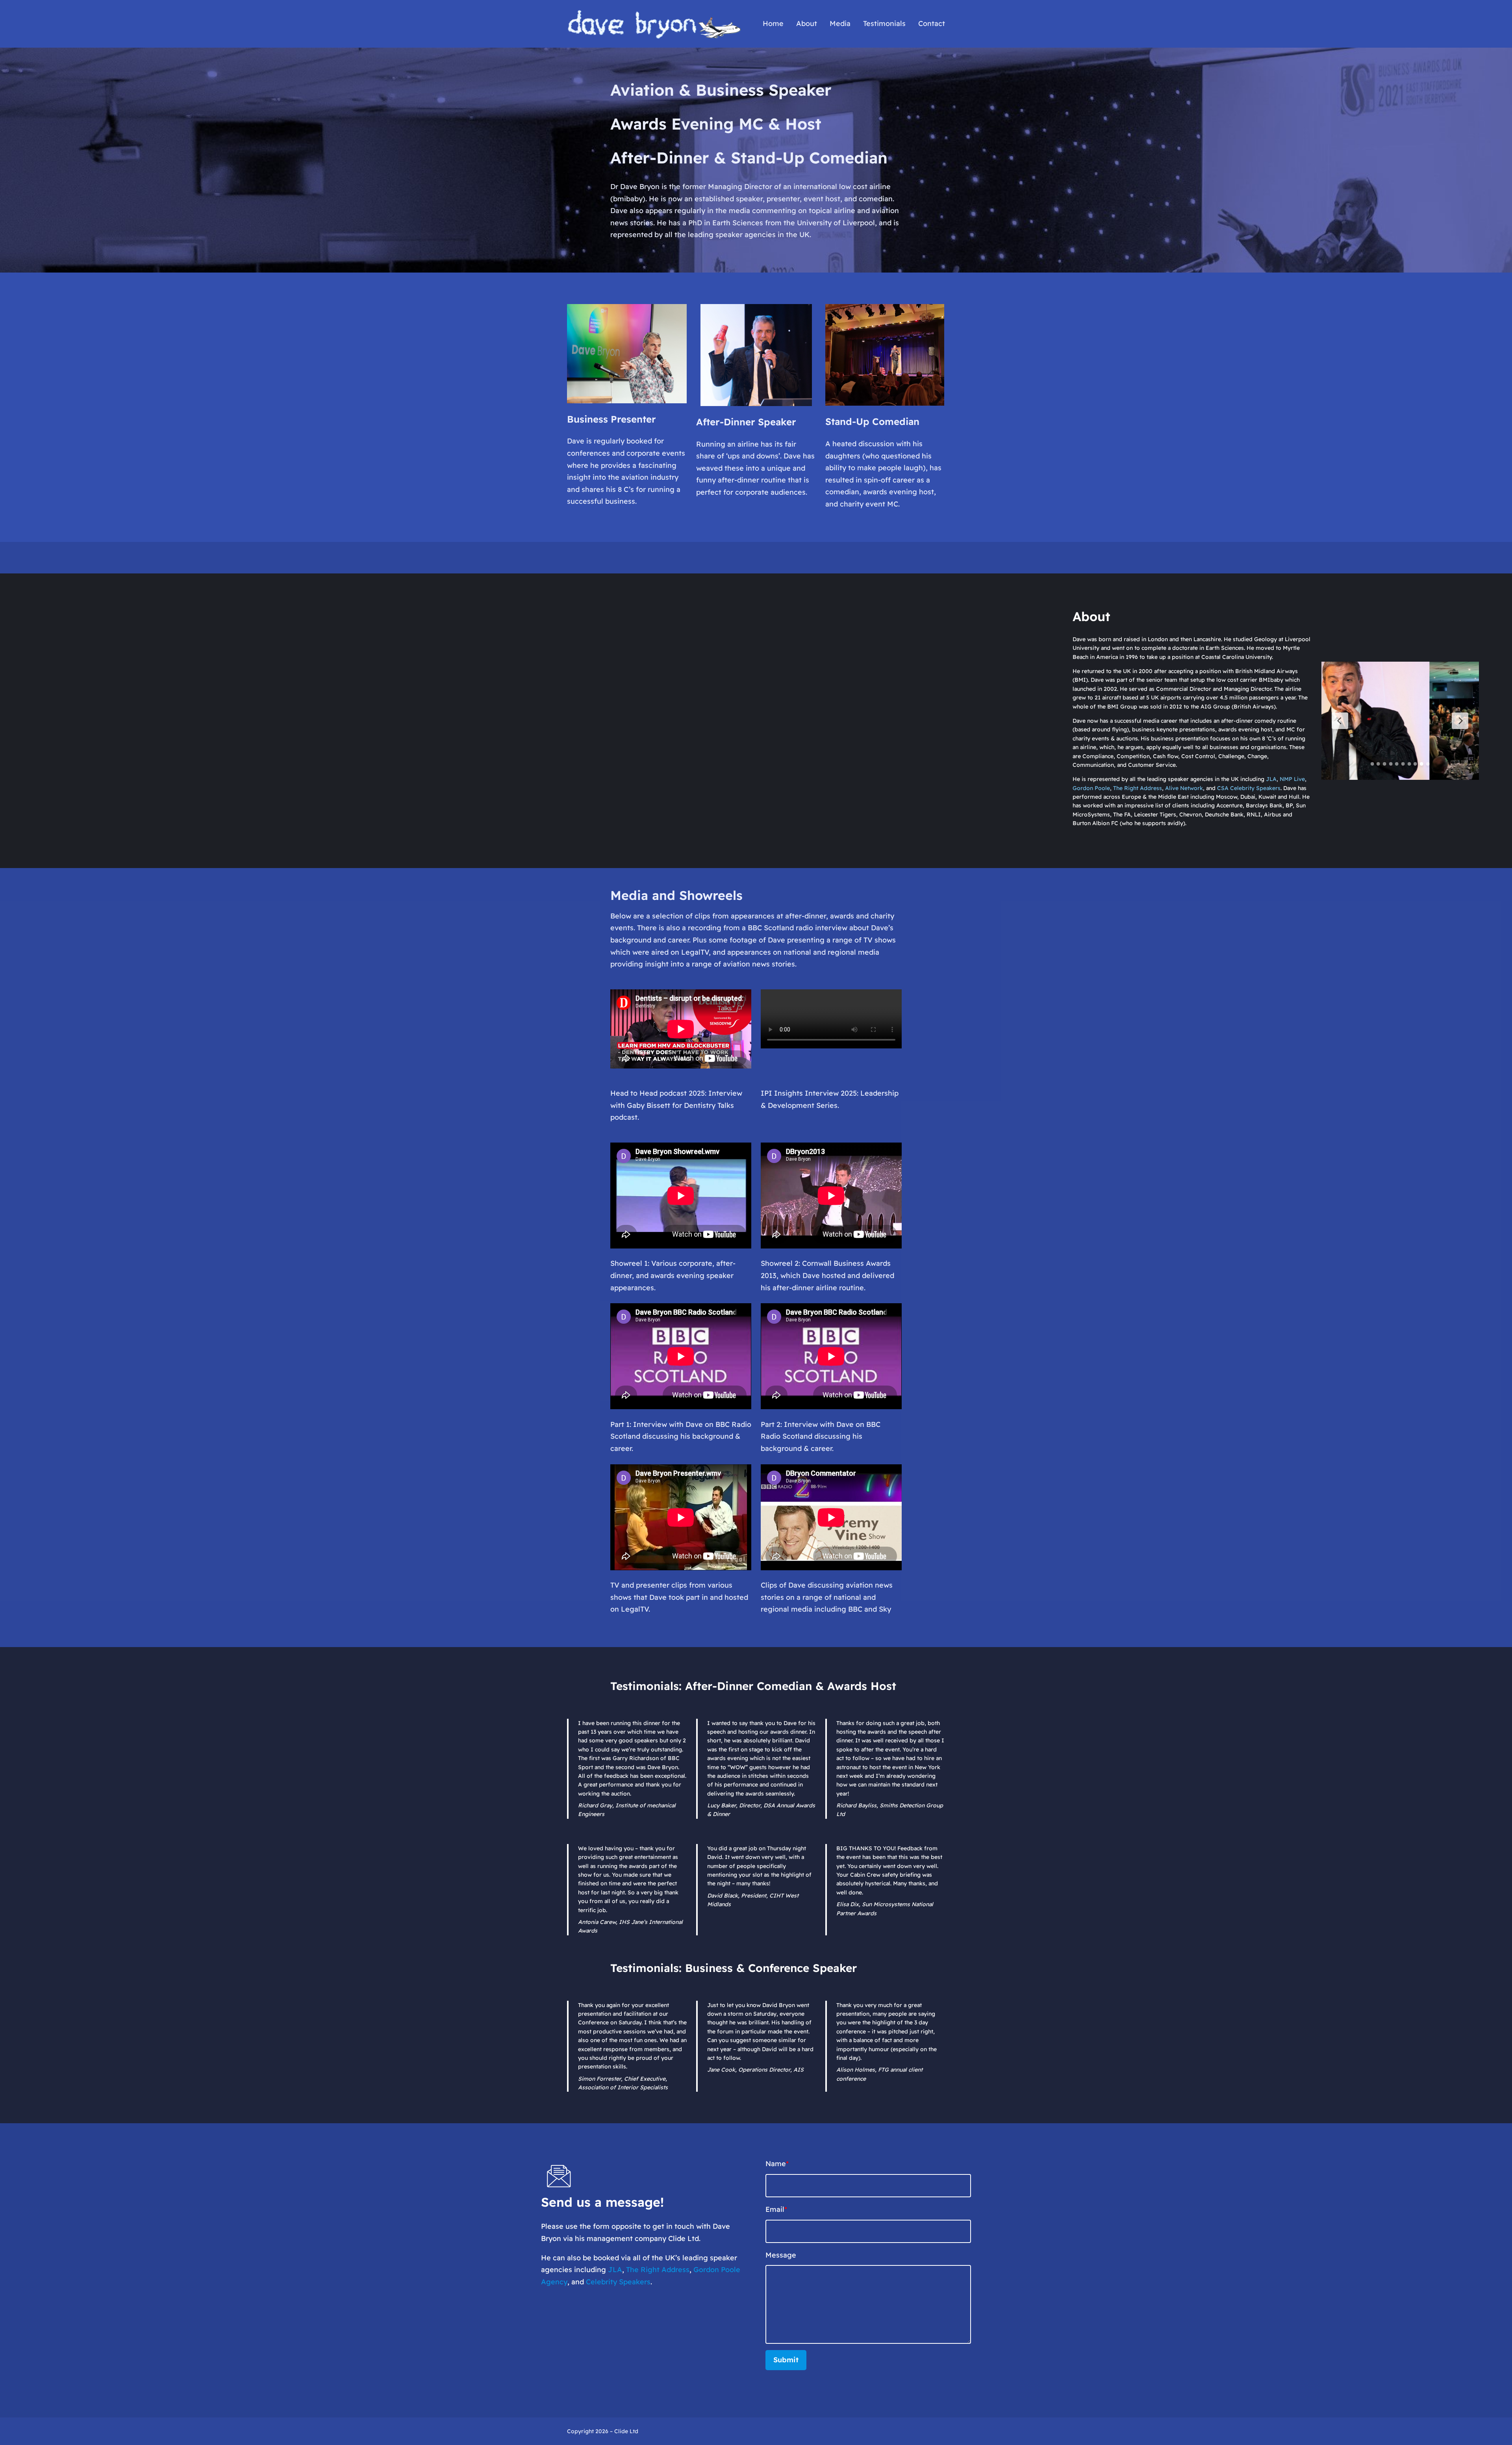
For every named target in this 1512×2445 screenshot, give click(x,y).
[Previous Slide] (1340, 721)
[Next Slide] (1460, 721)
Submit (786, 2360)
